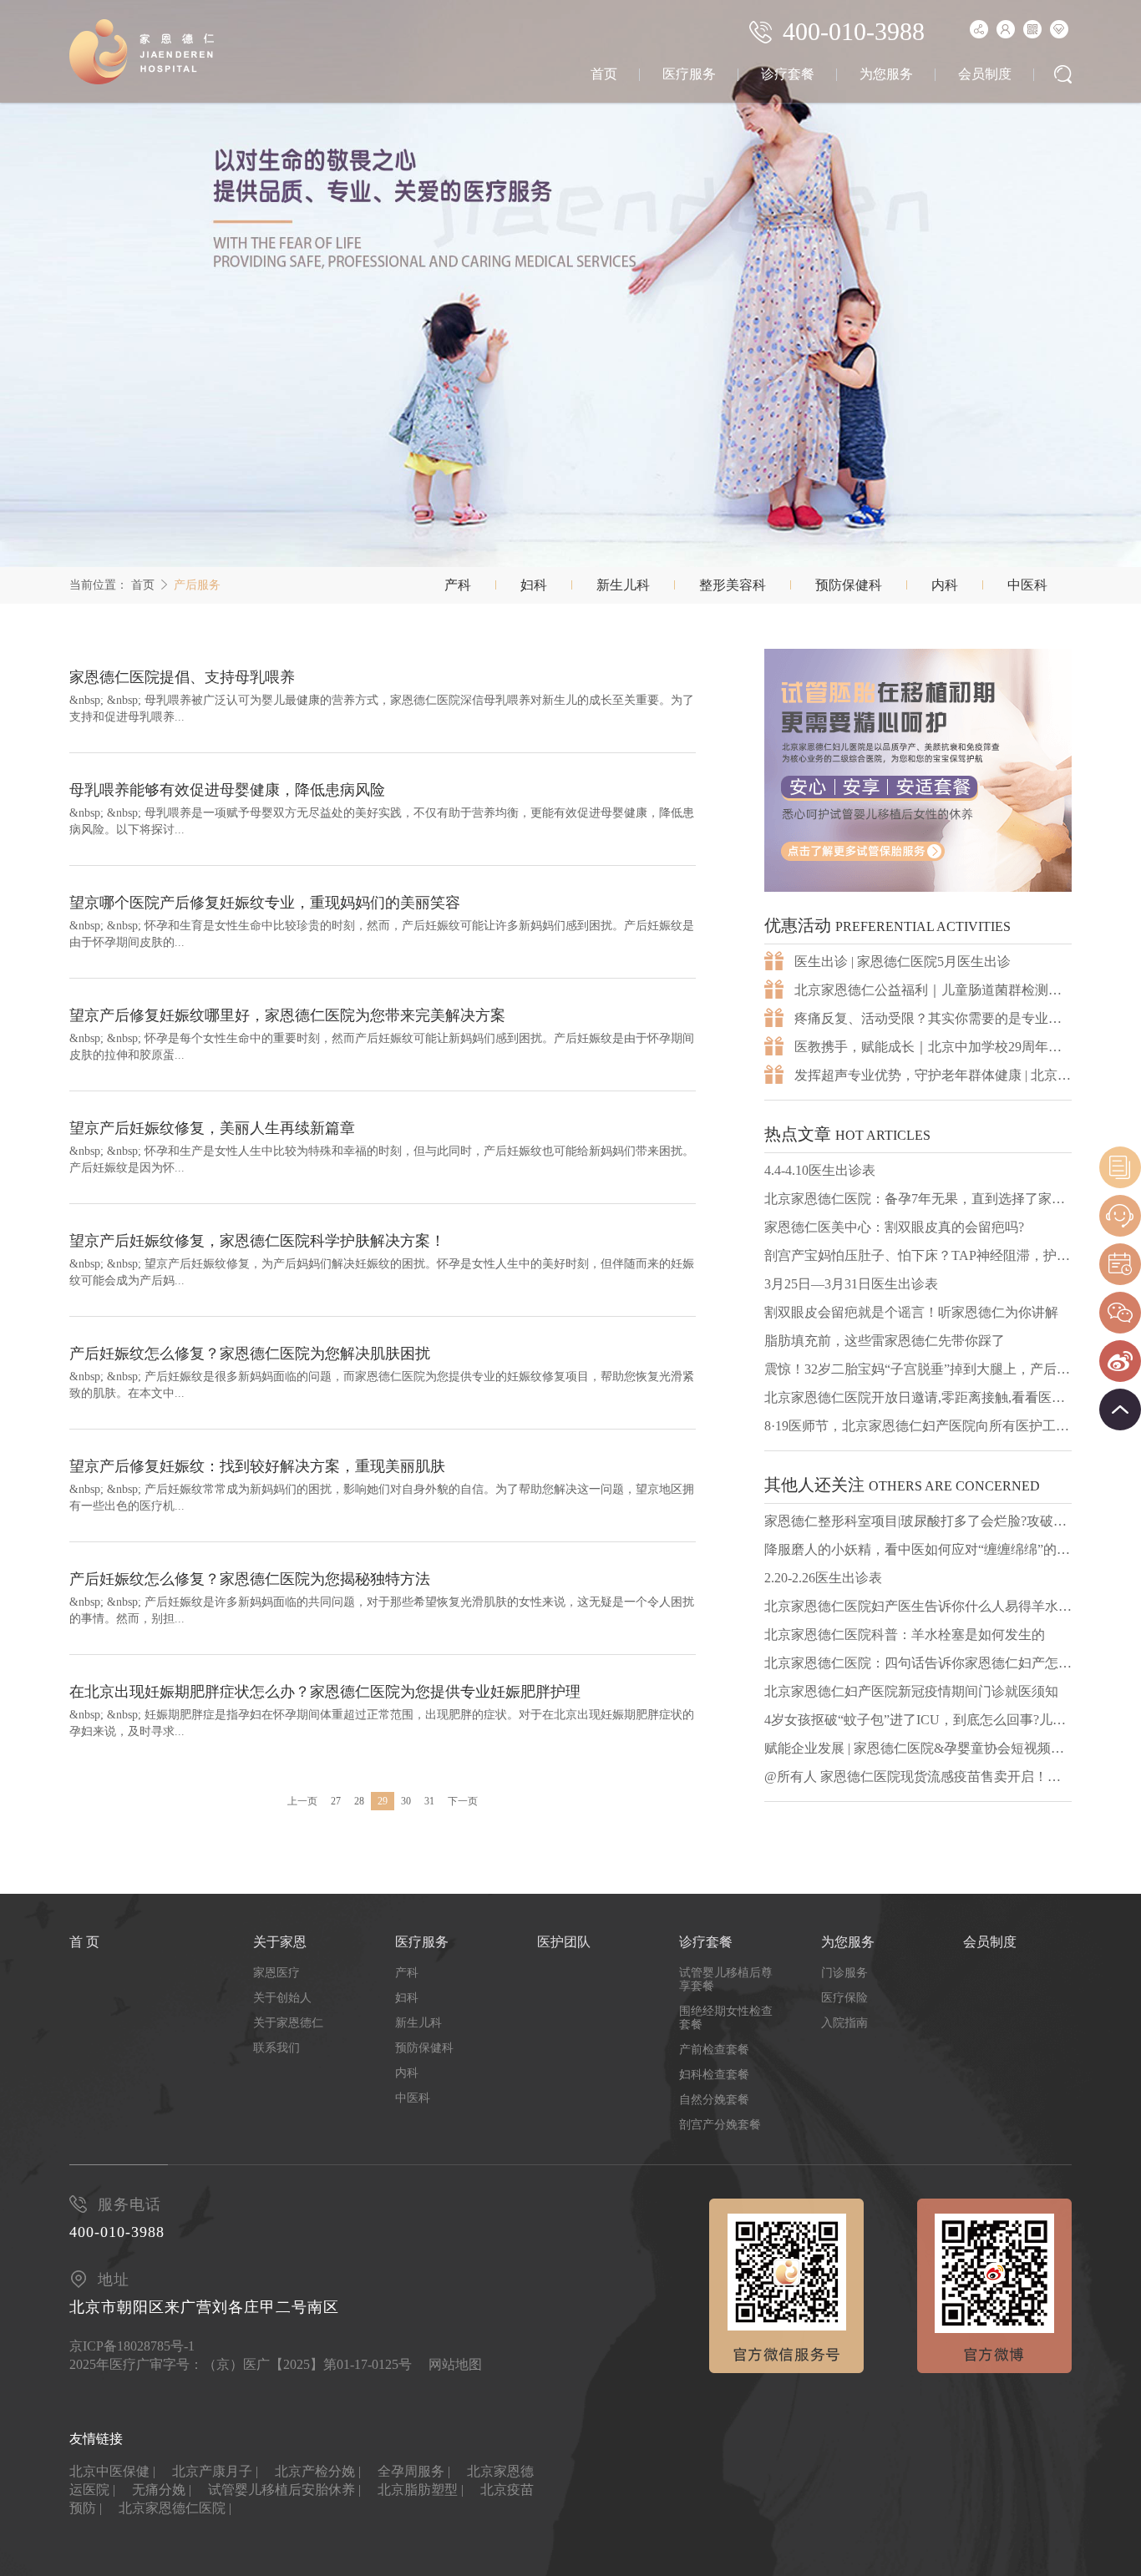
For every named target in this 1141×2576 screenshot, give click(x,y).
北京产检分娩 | (318, 2471)
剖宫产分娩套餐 (720, 2125)
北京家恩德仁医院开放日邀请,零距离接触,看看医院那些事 (918, 1397)
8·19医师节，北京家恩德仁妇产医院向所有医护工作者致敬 (918, 1426)
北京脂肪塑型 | (421, 2490)
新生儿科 (623, 585)
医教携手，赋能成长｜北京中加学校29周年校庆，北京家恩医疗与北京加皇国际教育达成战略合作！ (933, 1047)
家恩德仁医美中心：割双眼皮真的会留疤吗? (894, 1227)
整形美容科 (733, 585)
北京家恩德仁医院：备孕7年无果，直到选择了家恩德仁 (918, 1199)
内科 (945, 585)
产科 (458, 585)
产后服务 (197, 585)
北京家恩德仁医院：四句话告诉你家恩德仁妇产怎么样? (918, 1663)
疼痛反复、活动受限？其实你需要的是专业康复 (933, 1018)
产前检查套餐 (714, 2050)
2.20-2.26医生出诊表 (823, 1578)
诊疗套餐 (788, 74)
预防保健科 (849, 585)
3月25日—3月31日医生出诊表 (851, 1284)
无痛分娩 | (162, 2490)
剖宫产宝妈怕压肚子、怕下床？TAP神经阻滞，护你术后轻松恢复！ (918, 1255)
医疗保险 (844, 1998)
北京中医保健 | (112, 2471)
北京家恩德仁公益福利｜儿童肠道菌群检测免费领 (933, 990)
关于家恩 (280, 1942)
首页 (604, 74)
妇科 (534, 585)
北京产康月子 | (215, 2471)
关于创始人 (282, 1998)
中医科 (1027, 585)
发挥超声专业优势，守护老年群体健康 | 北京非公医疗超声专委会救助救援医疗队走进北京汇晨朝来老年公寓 (933, 1075)
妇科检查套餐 (714, 2075)
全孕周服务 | (414, 2471)
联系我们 (276, 2048)
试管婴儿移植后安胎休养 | (284, 2490)
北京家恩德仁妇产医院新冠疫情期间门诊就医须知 (911, 1691)
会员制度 (985, 74)
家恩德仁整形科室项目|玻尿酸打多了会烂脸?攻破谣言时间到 (918, 1521)
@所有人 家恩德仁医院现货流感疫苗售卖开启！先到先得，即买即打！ (918, 1776)
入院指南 (844, 2023)
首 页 (84, 1942)
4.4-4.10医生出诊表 (820, 1170)
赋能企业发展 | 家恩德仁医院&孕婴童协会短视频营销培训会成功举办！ (918, 1748)
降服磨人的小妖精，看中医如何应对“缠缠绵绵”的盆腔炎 (918, 1549)
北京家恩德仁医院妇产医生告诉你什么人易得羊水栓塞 (918, 1606)
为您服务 (886, 74)
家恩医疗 (276, 1973)
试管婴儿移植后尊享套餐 (726, 1979)
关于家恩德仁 (288, 2023)
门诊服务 (844, 1973)
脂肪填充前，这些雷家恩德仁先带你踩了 (885, 1341)
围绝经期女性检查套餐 (726, 2018)
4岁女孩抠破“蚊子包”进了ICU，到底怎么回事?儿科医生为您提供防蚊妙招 (918, 1720)
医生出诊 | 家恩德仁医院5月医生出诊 (903, 962)
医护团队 (564, 1942)
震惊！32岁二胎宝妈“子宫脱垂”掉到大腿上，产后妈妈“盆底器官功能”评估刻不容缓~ (918, 1369)
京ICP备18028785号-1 (132, 2346)
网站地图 (455, 2364)
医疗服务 (689, 74)
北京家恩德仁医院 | (175, 2508)
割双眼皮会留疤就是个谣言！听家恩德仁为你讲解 (911, 1312)
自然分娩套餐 (714, 2100)
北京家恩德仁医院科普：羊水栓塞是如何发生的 (905, 1635)
